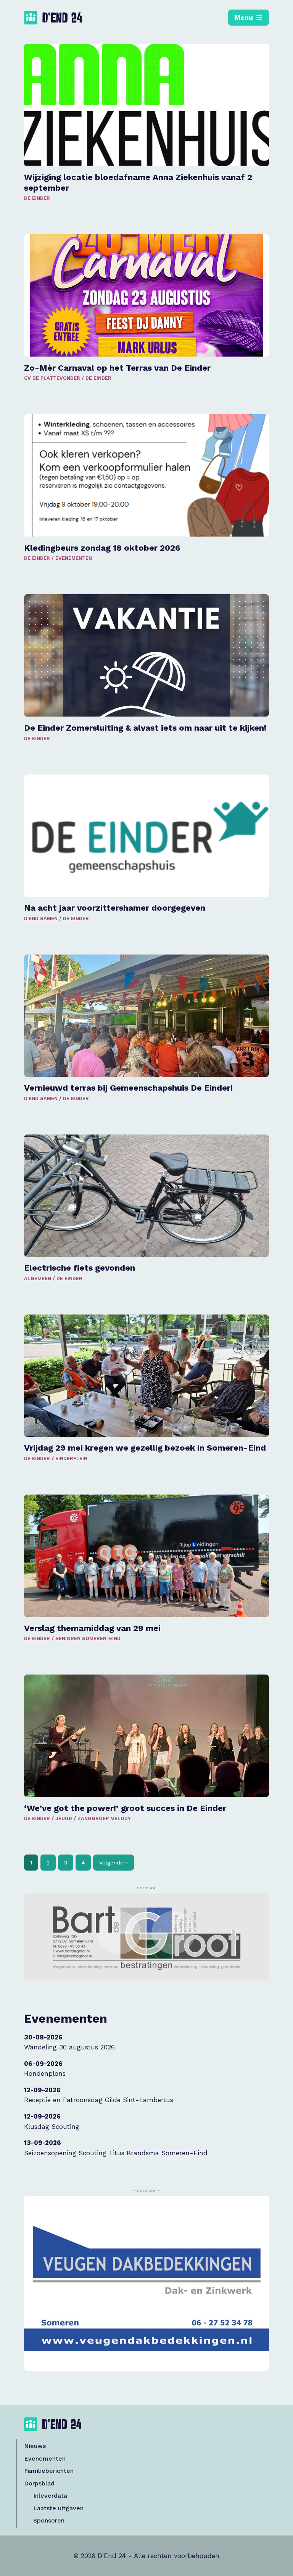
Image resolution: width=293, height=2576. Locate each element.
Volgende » (113, 1863)
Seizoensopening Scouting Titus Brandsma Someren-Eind (116, 2153)
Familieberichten (49, 2471)
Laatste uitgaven (58, 2508)
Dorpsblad (39, 2483)
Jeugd (64, 1818)
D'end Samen (41, 918)
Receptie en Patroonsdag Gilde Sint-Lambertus (99, 2100)
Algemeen (38, 1278)
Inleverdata (50, 2496)
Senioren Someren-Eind (88, 1638)
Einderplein (71, 1458)
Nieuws (35, 2446)
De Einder (37, 198)
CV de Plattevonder (52, 378)
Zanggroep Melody (104, 1818)
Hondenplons (45, 2073)
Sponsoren (49, 2520)
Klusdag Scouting (52, 2127)
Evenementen (74, 558)
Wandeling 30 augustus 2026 (69, 2047)
